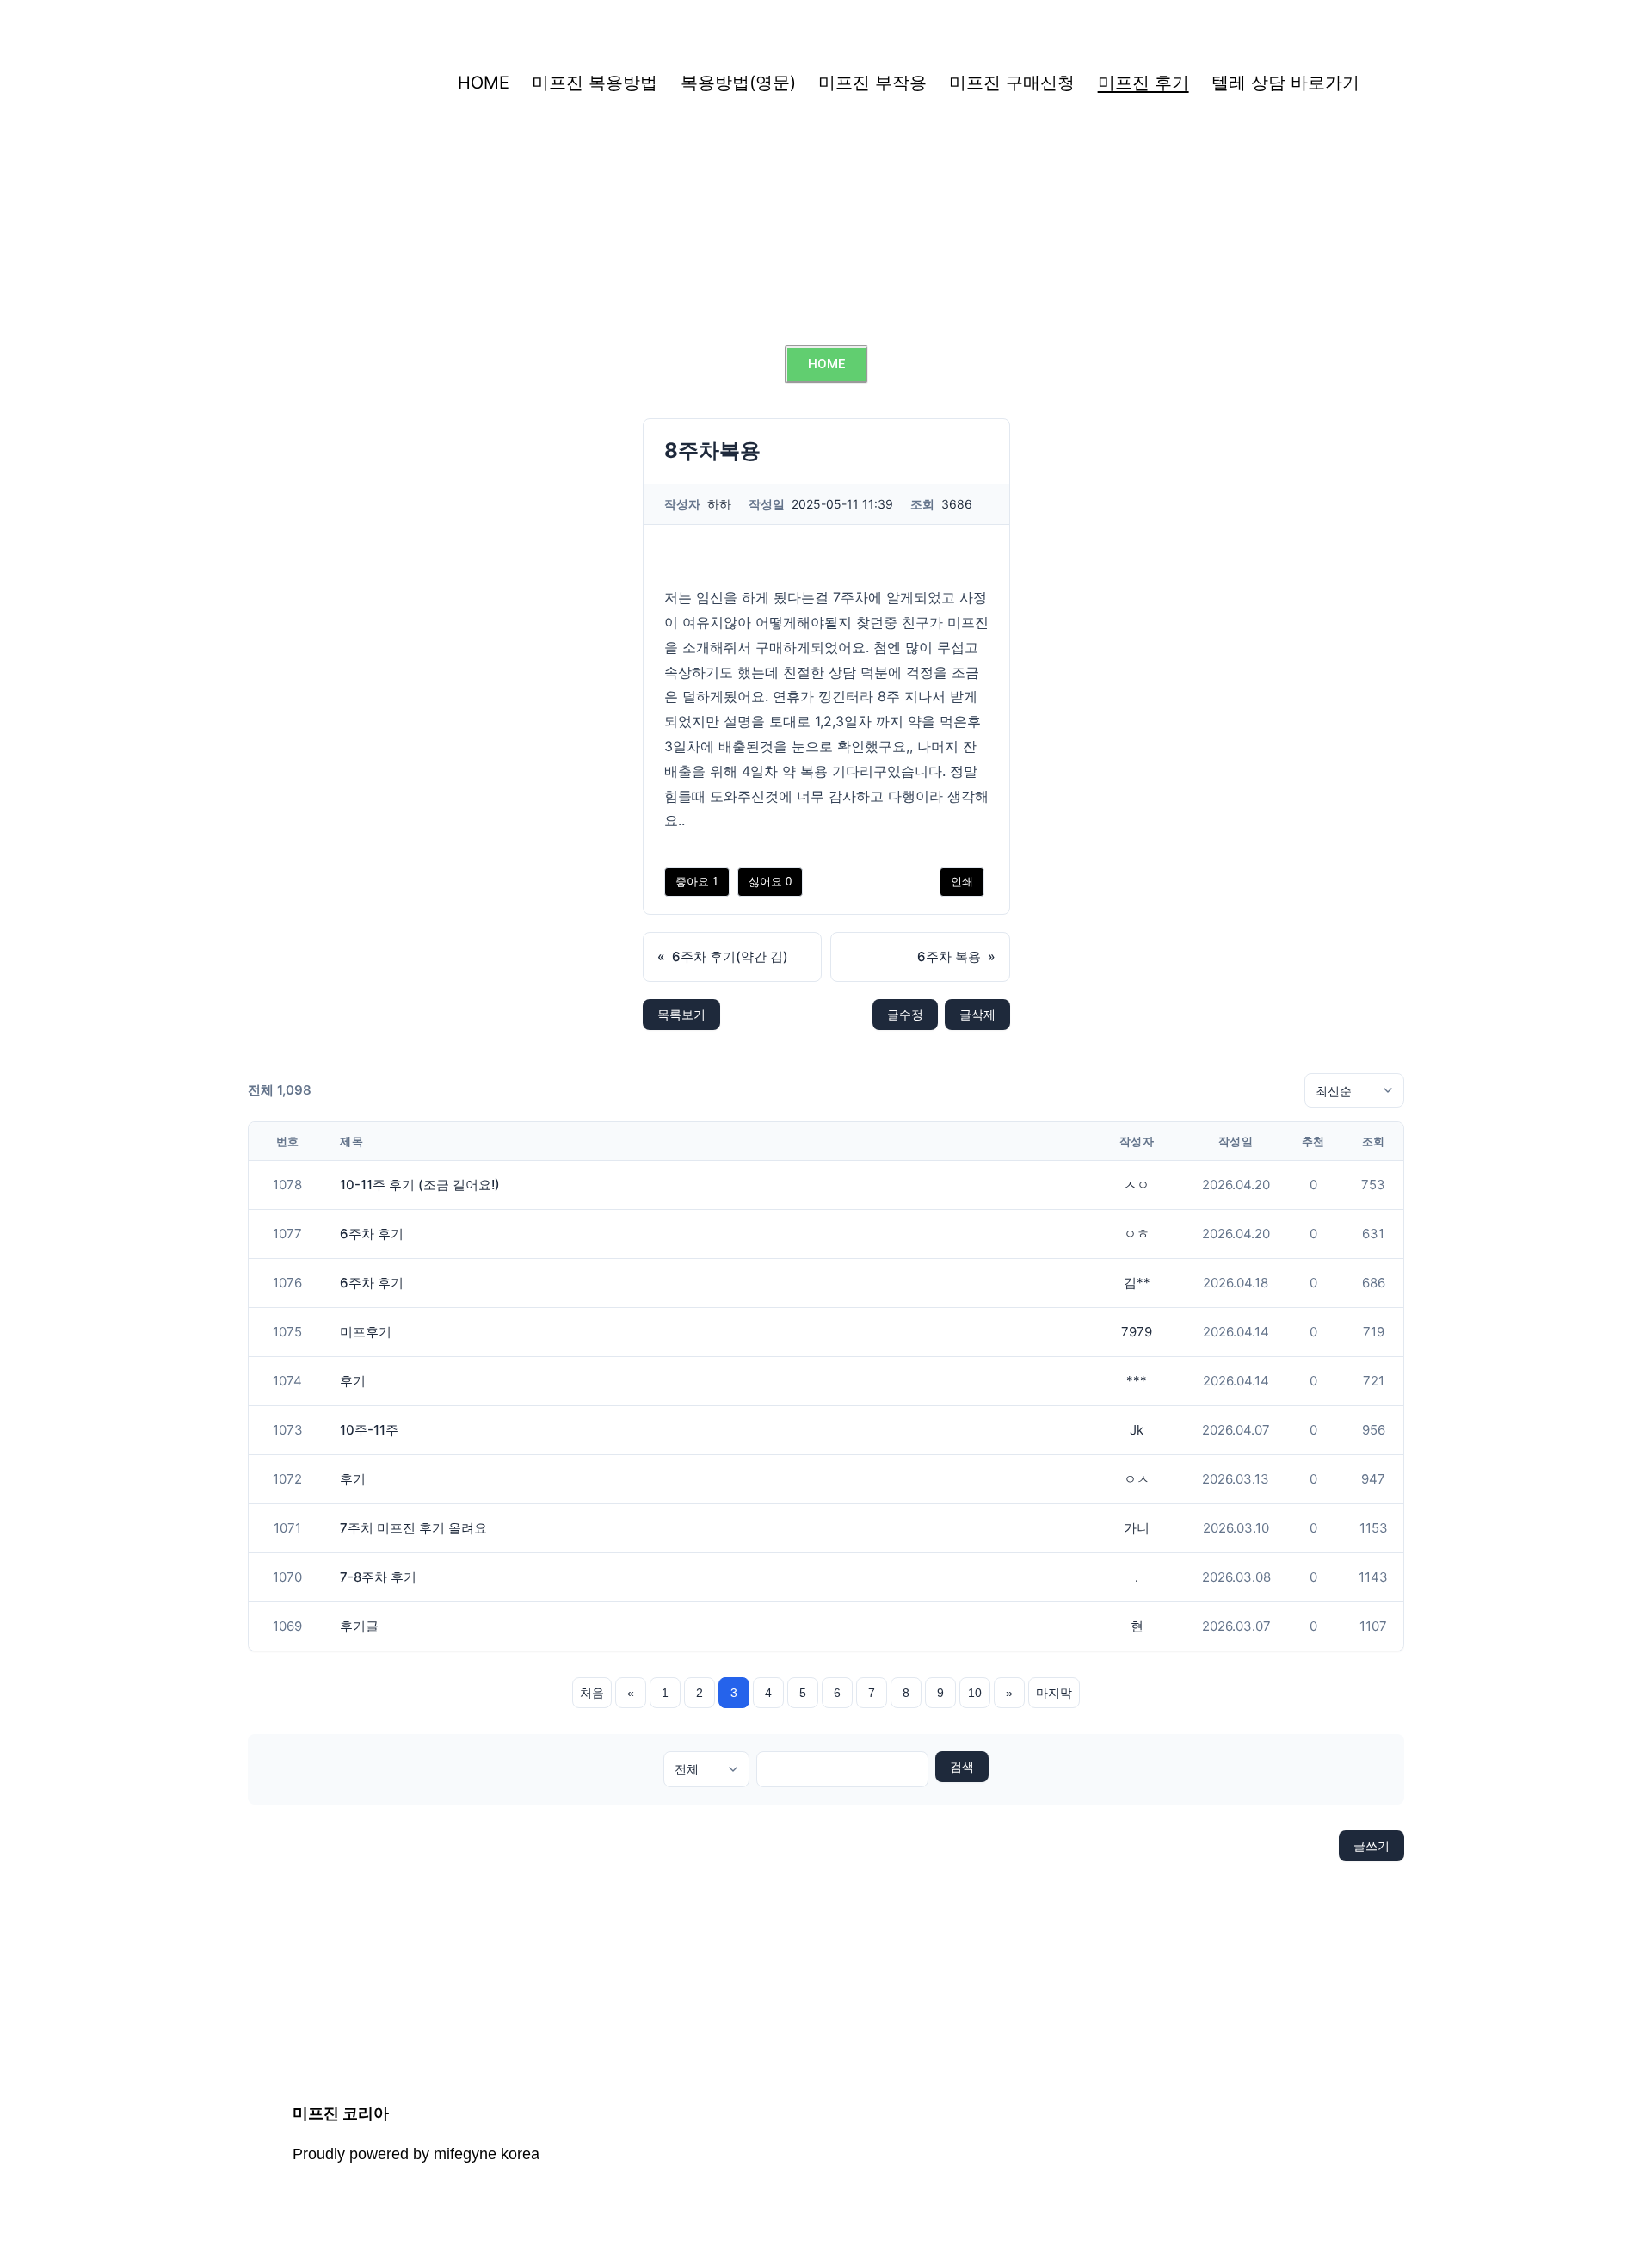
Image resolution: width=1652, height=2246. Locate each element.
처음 (592, 1693)
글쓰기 (1372, 1845)
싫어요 (770, 882)
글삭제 (977, 1014)
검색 (962, 1767)
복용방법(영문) (738, 83)
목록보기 (681, 1014)
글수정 (905, 1014)
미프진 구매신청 (1012, 83)
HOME (484, 83)
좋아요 (697, 882)
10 (975, 1693)
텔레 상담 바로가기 (1285, 83)
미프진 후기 (1143, 83)
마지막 (1054, 1693)
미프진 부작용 (872, 83)
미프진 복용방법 (595, 83)
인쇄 (962, 882)
